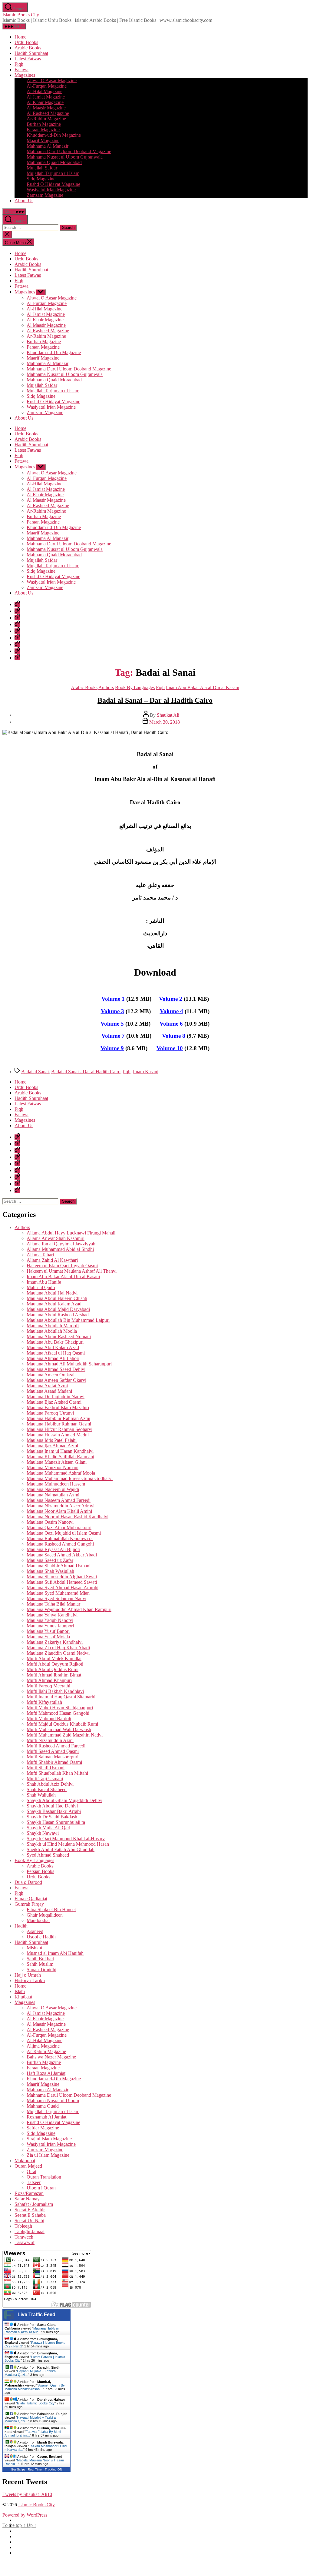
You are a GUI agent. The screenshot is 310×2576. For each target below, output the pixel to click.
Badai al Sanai (35, 1072)
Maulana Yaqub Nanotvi (50, 1620)
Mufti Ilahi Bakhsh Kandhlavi (55, 1691)
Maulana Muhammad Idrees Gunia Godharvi (70, 1478)
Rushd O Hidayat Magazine (53, 184)
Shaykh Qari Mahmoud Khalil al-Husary (66, 1839)
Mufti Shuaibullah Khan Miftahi (57, 1773)
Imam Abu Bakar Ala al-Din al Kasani (203, 687)
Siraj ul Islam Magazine (49, 2139)
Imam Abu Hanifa (44, 1282)
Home (20, 37)
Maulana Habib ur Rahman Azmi (58, 1418)
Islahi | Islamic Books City (36, 2403)
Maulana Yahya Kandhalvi (52, 1615)
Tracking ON (53, 2469)
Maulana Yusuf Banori (48, 1631)
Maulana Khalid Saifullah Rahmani (60, 1457)
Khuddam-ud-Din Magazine (54, 135)
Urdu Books (26, 42)
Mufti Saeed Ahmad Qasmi (53, 1751)
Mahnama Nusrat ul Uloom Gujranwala (65, 157)
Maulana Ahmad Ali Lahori (53, 1358)
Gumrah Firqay (29, 1904)
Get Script (18, 2469)
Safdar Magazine (43, 2128)
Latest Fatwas (28, 59)
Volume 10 (170, 1048)
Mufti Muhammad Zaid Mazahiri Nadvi (65, 1735)
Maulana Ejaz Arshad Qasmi (54, 1402)
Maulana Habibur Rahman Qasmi (59, 1424)
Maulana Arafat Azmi (47, 1386)
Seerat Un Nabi (29, 2221)
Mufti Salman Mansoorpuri (53, 1757)
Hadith (21, 1926)
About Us (24, 201)
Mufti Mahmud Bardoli (49, 1718)
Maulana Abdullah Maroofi (53, 1326)
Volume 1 (113, 999)
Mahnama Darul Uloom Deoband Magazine (69, 151)
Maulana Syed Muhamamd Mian (58, 1593)
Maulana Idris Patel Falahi (52, 1440)
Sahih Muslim (40, 1964)
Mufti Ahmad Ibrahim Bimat (54, 1675)
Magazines (25, 75)
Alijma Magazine (43, 2046)
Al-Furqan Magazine (47, 86)
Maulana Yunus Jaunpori (50, 1626)
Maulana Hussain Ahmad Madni (58, 1435)
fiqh (127, 1072)
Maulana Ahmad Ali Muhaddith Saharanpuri (69, 1364)
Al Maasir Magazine (46, 108)
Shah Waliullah (41, 1795)
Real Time (35, 2469)
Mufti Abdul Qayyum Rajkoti (55, 1664)
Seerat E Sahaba (30, 2215)
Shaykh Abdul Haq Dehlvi (52, 1806)
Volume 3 (112, 1011)
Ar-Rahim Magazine (46, 119)
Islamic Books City (21, 15)
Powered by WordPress (25, 2515)
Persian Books (40, 1871)
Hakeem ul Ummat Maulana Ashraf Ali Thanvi (72, 1271)
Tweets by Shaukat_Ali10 (27, 2494)
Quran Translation (44, 2177)
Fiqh (19, 64)
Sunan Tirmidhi (41, 1970)
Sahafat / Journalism (34, 2204)
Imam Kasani (146, 1072)
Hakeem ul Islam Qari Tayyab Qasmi (62, 1266)
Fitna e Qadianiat (31, 1899)
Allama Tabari (40, 1255)
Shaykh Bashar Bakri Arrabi (54, 1811)
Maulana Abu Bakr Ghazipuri (55, 1342)
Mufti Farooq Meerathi (48, 1686)
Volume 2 (171, 999)
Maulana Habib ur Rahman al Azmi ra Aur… (32, 2330)
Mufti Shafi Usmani (46, 1768)
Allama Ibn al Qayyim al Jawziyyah (61, 1244)
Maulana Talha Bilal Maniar (53, 1604)
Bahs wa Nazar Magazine (51, 2057)
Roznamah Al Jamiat (46, 2117)
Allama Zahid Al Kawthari (52, 1260)
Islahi (20, 1991)
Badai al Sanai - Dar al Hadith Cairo (86, 1072)
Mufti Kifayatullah (44, 1702)
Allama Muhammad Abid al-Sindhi (60, 1249)
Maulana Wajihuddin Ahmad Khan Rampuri (69, 1609)
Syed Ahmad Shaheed (48, 1855)
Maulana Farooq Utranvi (50, 1413)
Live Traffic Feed (36, 2315)
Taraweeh (24, 2237)
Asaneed (35, 1931)
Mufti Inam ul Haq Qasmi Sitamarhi (61, 1697)
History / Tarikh (30, 1980)
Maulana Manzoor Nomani (53, 1467)
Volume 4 (171, 1011)
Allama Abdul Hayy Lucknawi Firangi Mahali (71, 1233)
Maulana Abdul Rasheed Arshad (58, 1315)
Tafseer (34, 2182)
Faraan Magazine (43, 130)
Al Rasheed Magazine (48, 113)
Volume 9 (112, 1048)
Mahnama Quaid (43, 2106)
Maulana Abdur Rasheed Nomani (59, 1337)
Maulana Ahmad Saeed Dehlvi (56, 1369)
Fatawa (21, 70)
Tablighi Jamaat (30, 2231)
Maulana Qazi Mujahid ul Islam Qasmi (64, 1533)
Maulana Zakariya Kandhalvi (55, 1642)
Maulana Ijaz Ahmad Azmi (52, 1446)
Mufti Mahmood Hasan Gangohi (58, 1713)
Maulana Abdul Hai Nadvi (52, 1293)
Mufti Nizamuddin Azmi (50, 1740)
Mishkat (34, 1948)
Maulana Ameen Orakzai (51, 1375)
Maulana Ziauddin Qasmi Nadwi (58, 1653)
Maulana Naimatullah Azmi (53, 1495)
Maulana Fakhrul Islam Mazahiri (58, 1407)
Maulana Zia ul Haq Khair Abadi (58, 1648)
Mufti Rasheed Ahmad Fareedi (56, 1746)
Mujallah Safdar (42, 168)
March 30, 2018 (165, 722)
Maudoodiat (38, 1920)
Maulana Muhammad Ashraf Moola (61, 1473)
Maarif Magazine (43, 141)
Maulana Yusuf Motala (48, 1637)
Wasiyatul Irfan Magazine (51, 190)
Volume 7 (113, 1036)
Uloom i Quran (41, 2188)
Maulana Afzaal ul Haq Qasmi (56, 1353)
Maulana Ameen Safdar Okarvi (56, 1380)
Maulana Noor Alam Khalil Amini (59, 1511)
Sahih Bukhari (40, 1959)
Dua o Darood (28, 1882)
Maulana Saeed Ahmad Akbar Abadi (62, 1555)
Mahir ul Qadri (41, 1287)
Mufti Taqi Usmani (45, 1779)
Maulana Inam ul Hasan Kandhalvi (60, 1451)
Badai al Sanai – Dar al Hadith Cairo (155, 700)
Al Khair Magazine (45, 102)
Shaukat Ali (168, 715)
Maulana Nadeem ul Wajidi (53, 1489)
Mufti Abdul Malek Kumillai (54, 1658)
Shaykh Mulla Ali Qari (48, 1828)
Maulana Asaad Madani (49, 1391)
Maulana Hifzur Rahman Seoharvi (59, 1429)
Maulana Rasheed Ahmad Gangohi (60, 1544)
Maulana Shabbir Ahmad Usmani (59, 1566)
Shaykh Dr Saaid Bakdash (52, 1817)
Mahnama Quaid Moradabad (54, 162)
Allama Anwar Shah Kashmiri (56, 1238)
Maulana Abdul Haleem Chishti (57, 1298)
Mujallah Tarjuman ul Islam (53, 173)
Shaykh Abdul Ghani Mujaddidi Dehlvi (64, 1800)
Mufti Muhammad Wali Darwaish (59, 1729)
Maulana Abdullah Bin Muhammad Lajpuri (68, 1320)
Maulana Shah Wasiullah (50, 1571)
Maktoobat (25, 2161)
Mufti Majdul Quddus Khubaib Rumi (62, 1724)
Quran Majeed (28, 2166)
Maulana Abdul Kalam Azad (54, 1304)
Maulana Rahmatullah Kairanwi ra (60, 1538)
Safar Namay (27, 2199)
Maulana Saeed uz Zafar (50, 1560)
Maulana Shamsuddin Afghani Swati (62, 1577)
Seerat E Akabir (30, 2210)
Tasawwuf (25, 2242)
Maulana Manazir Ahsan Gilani (57, 1462)
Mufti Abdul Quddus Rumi (53, 1669)
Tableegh (23, 2226)
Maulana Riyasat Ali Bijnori (53, 1549)
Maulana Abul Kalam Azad (53, 1347)
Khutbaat (23, 1997)
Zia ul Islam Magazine (48, 2155)
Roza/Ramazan (29, 2193)
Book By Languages (135, 687)
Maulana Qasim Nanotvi (50, 1522)
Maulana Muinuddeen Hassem (56, 1484)
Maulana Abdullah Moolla (52, 1331)
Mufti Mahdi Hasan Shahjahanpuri (60, 1708)
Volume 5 (112, 1024)
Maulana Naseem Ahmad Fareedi (59, 1500)
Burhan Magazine (44, 124)
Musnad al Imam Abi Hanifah (55, 1953)
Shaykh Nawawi (43, 1833)
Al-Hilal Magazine (45, 91)
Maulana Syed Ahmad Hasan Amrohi (63, 1588)
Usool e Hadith (41, 1937)
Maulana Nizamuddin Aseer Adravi (61, 1506)
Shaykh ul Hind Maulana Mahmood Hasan (68, 1844)
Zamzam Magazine (45, 195)
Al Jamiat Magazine (46, 97)
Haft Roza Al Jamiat (46, 2073)
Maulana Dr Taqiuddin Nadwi (56, 1397)
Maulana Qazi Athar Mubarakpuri (59, 1528)
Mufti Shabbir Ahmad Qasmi (54, 1762)
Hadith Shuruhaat (31, 53)
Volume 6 (171, 1024)
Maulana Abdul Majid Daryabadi (58, 1309)
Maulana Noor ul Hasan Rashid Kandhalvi (68, 1517)
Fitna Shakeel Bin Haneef (51, 1909)
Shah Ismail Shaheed (47, 1789)
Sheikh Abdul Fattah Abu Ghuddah (61, 1849)
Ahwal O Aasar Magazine (52, 80)
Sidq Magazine (41, 179)
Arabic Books (28, 48)
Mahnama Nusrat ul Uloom (53, 2100)
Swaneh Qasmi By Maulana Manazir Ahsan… (35, 2387)
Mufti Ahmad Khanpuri (49, 1680)
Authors (106, 687)
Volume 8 (174, 1036)
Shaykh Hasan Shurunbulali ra (56, 1822)
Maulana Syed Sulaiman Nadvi (56, 1598)
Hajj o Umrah (28, 1975)
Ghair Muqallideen (45, 1915)
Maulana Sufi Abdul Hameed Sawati (62, 1582)
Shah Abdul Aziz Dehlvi (50, 1784)
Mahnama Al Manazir (48, 146)
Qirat (31, 2171)
